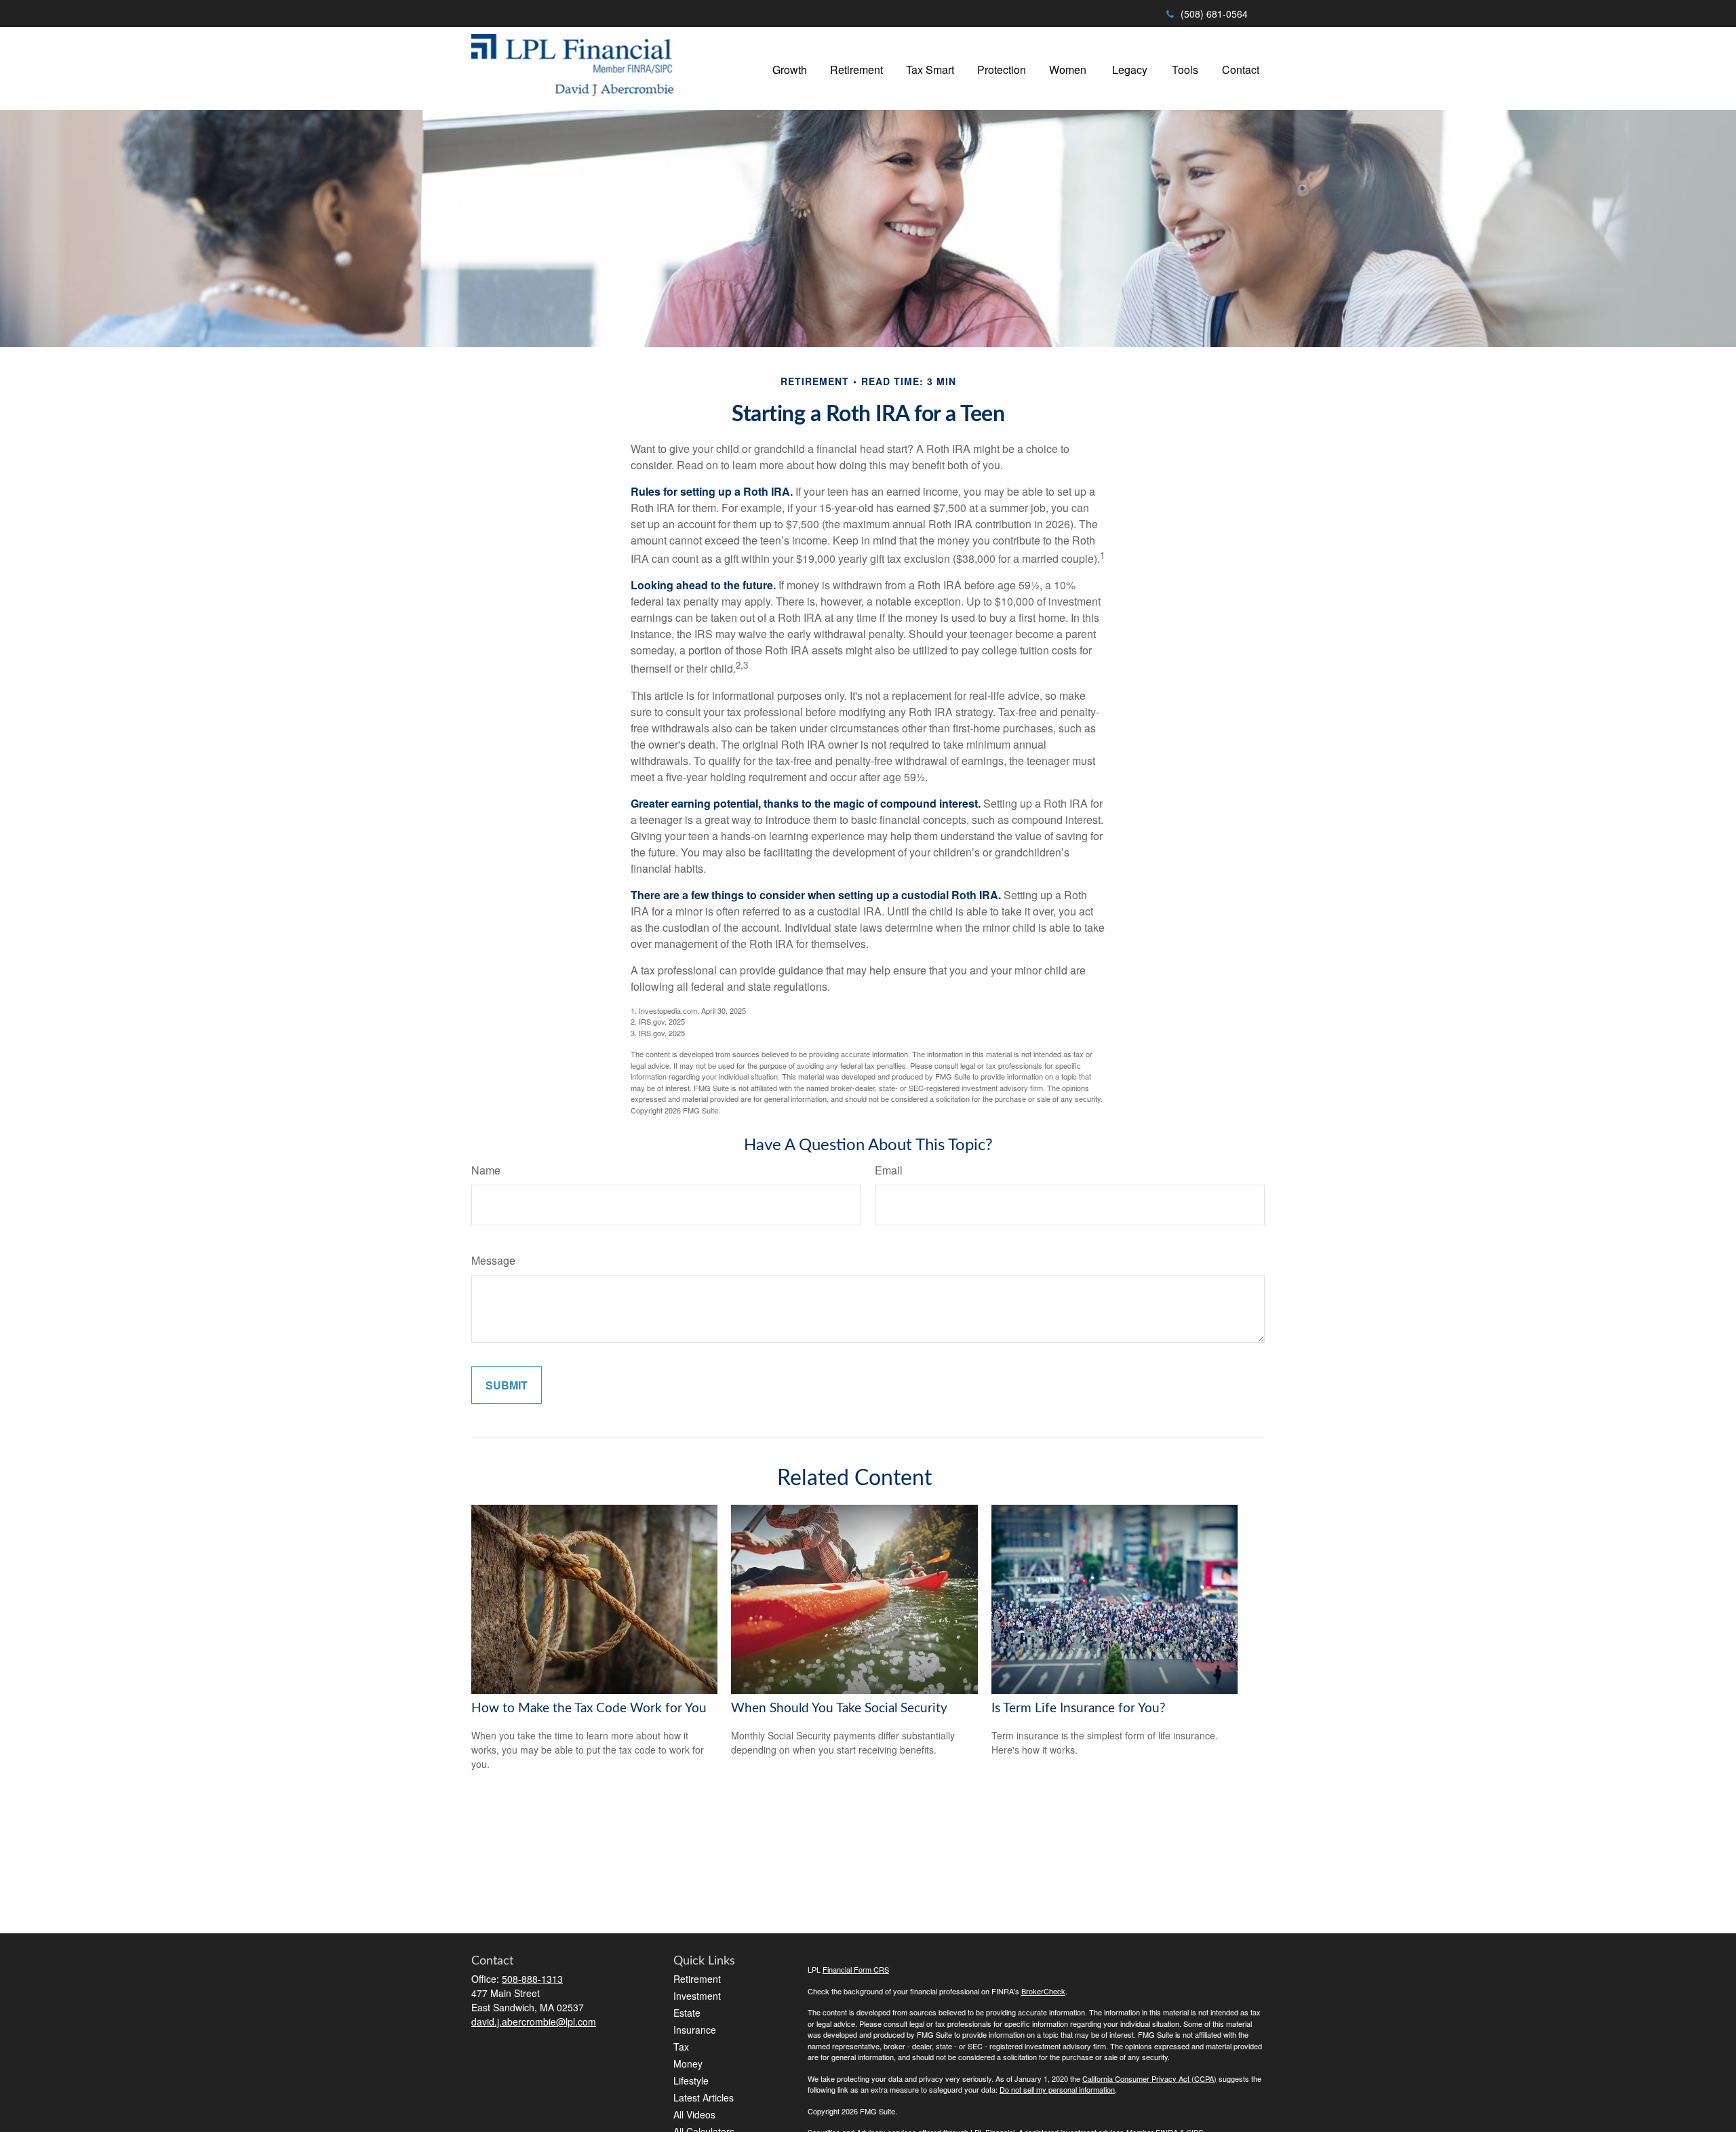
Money (688, 2064)
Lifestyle (691, 2080)
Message (493, 1260)
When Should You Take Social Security (839, 1709)
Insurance (695, 2030)
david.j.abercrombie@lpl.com (534, 2021)
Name (486, 1170)
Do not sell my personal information (1057, 2089)
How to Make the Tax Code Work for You (589, 1709)
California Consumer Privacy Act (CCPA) (1149, 2078)
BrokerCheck (1043, 1991)
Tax (681, 2047)
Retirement (697, 1979)
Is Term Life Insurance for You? (1079, 1709)
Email (889, 1170)
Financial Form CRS (856, 1969)
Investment (697, 1996)
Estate (687, 2013)
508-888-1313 (532, 1979)
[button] (790, 68)
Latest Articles (704, 2097)
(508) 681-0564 (1214, 14)
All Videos (694, 2114)
